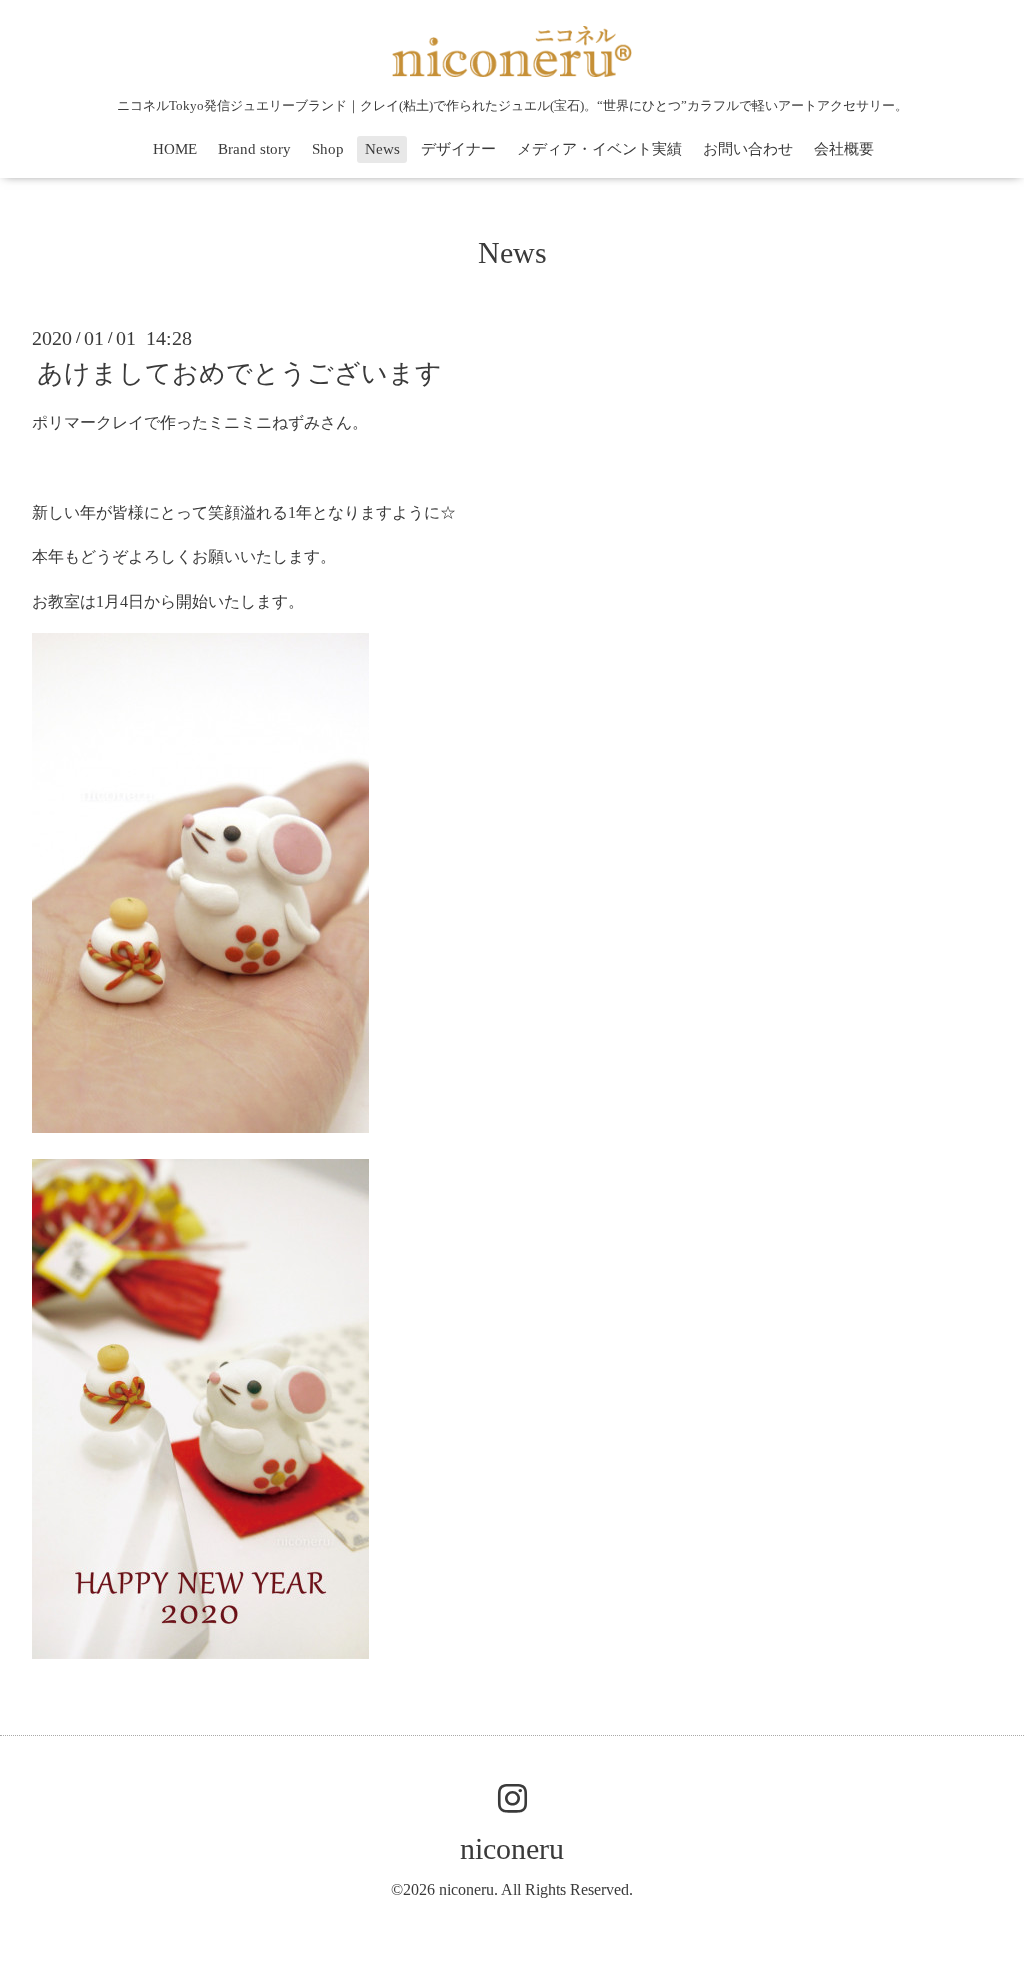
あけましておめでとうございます (239, 373)
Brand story (254, 149)
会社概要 (844, 149)
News (382, 149)
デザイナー (458, 149)
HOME (175, 149)
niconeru (512, 1848)
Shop (328, 149)
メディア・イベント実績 (599, 149)
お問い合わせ (748, 149)
